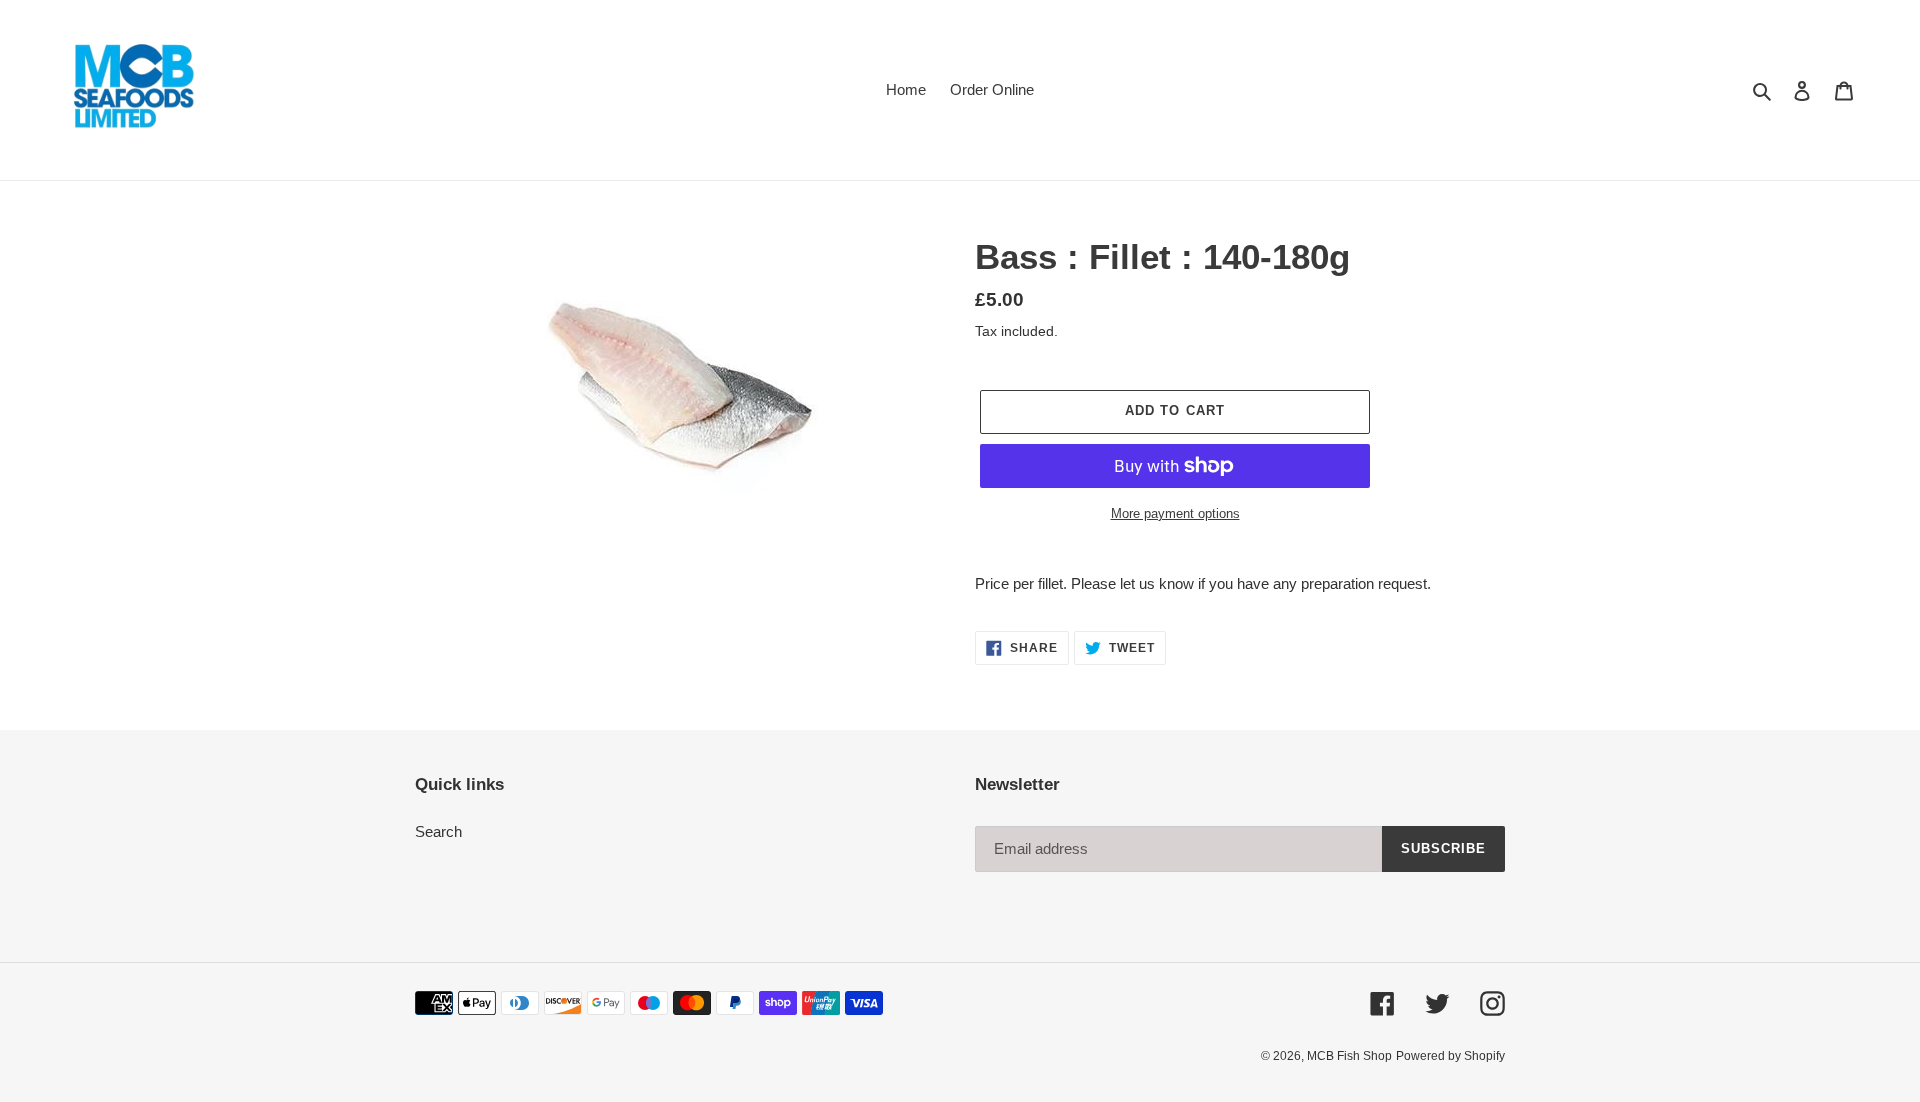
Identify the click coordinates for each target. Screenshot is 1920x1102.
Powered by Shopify (1450, 1056)
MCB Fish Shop (1349, 1056)
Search (438, 831)
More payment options (1175, 513)
